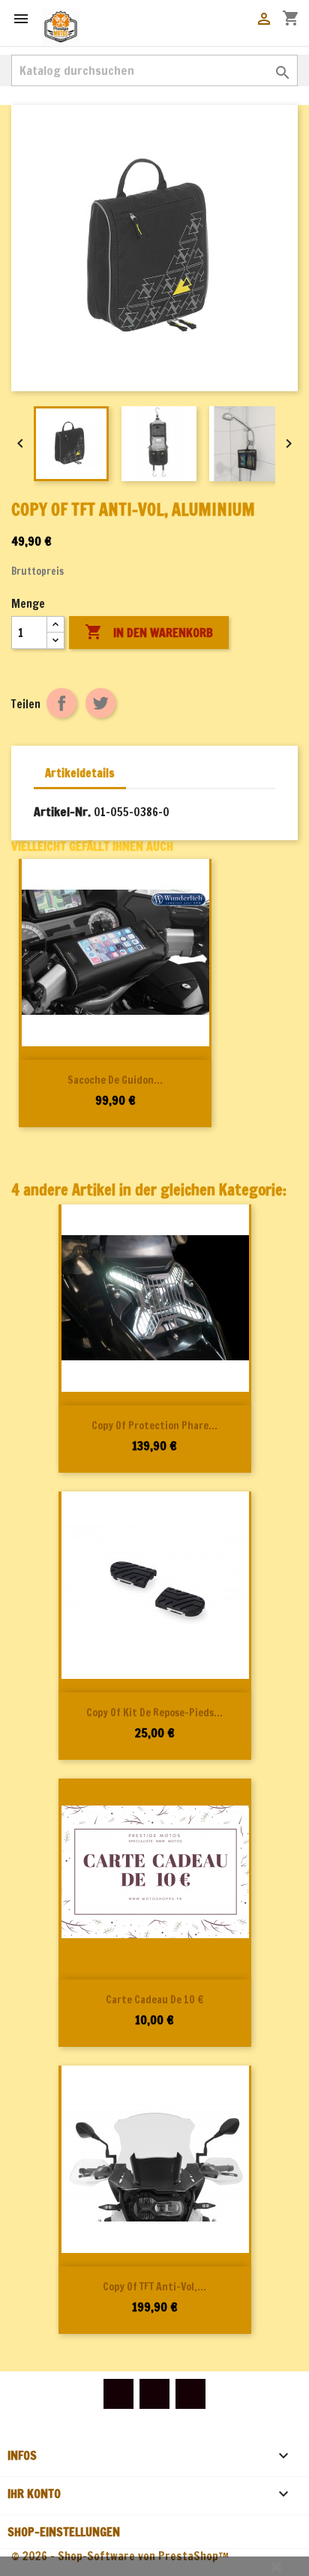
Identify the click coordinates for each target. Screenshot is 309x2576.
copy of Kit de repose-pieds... (154, 1713)
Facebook (118, 2394)
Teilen (61, 703)
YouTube (154, 2394)
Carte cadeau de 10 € (154, 2000)
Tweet (100, 703)
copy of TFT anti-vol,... (154, 2287)
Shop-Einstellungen (64, 2532)
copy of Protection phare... (154, 1426)
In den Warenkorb (149, 632)
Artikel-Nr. (62, 812)
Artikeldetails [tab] (80, 773)
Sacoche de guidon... (115, 1080)
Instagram (190, 2394)
